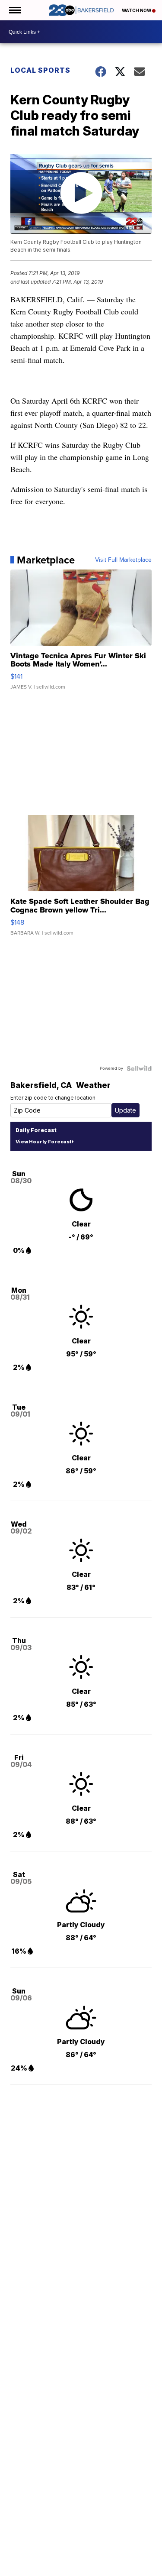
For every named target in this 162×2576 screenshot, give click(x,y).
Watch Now (137, 10)
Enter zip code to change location (53, 1098)
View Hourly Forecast (43, 1142)
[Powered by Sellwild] (139, 1068)
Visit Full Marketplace (123, 560)
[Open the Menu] (14, 10)
